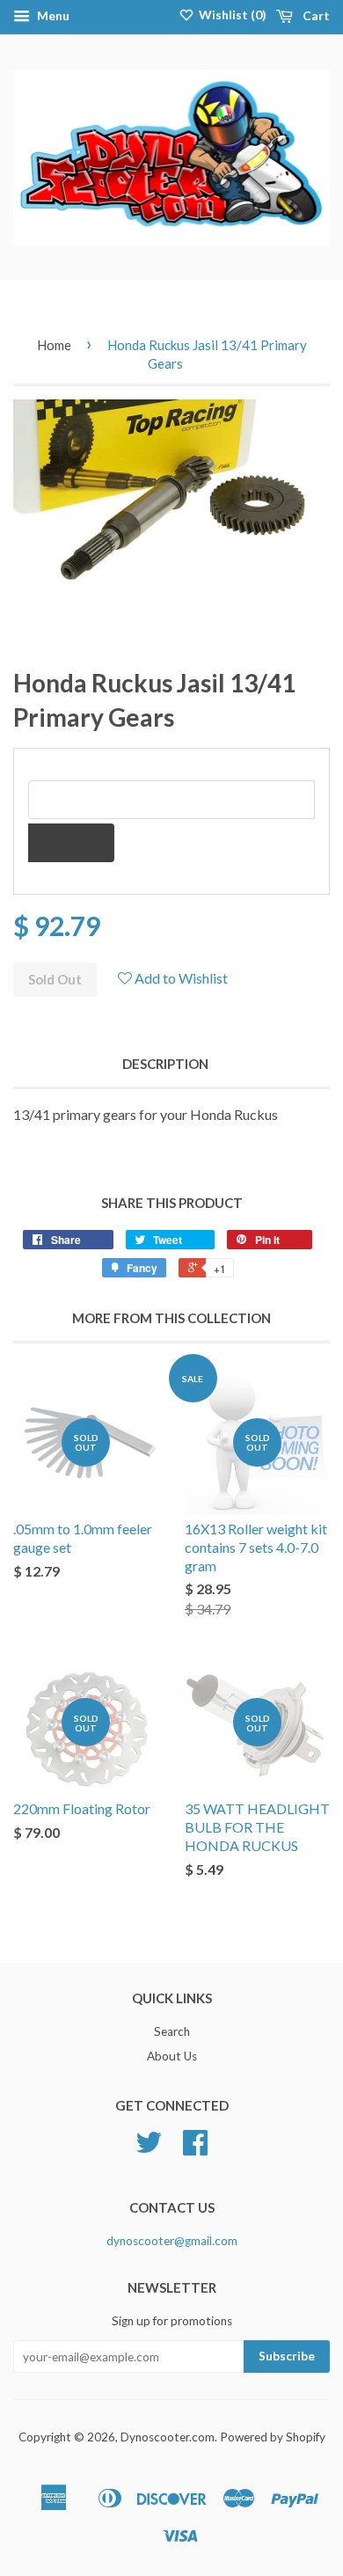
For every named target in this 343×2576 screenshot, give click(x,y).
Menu (52, 15)
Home (54, 345)
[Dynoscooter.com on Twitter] (149, 2148)
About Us (172, 2056)
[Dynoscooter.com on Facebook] (195, 2148)
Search (172, 2031)
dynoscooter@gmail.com (172, 2241)
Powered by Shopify (273, 2437)
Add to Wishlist (180, 978)
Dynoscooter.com (168, 2437)
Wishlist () (231, 15)
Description (165, 1064)
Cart (315, 15)
